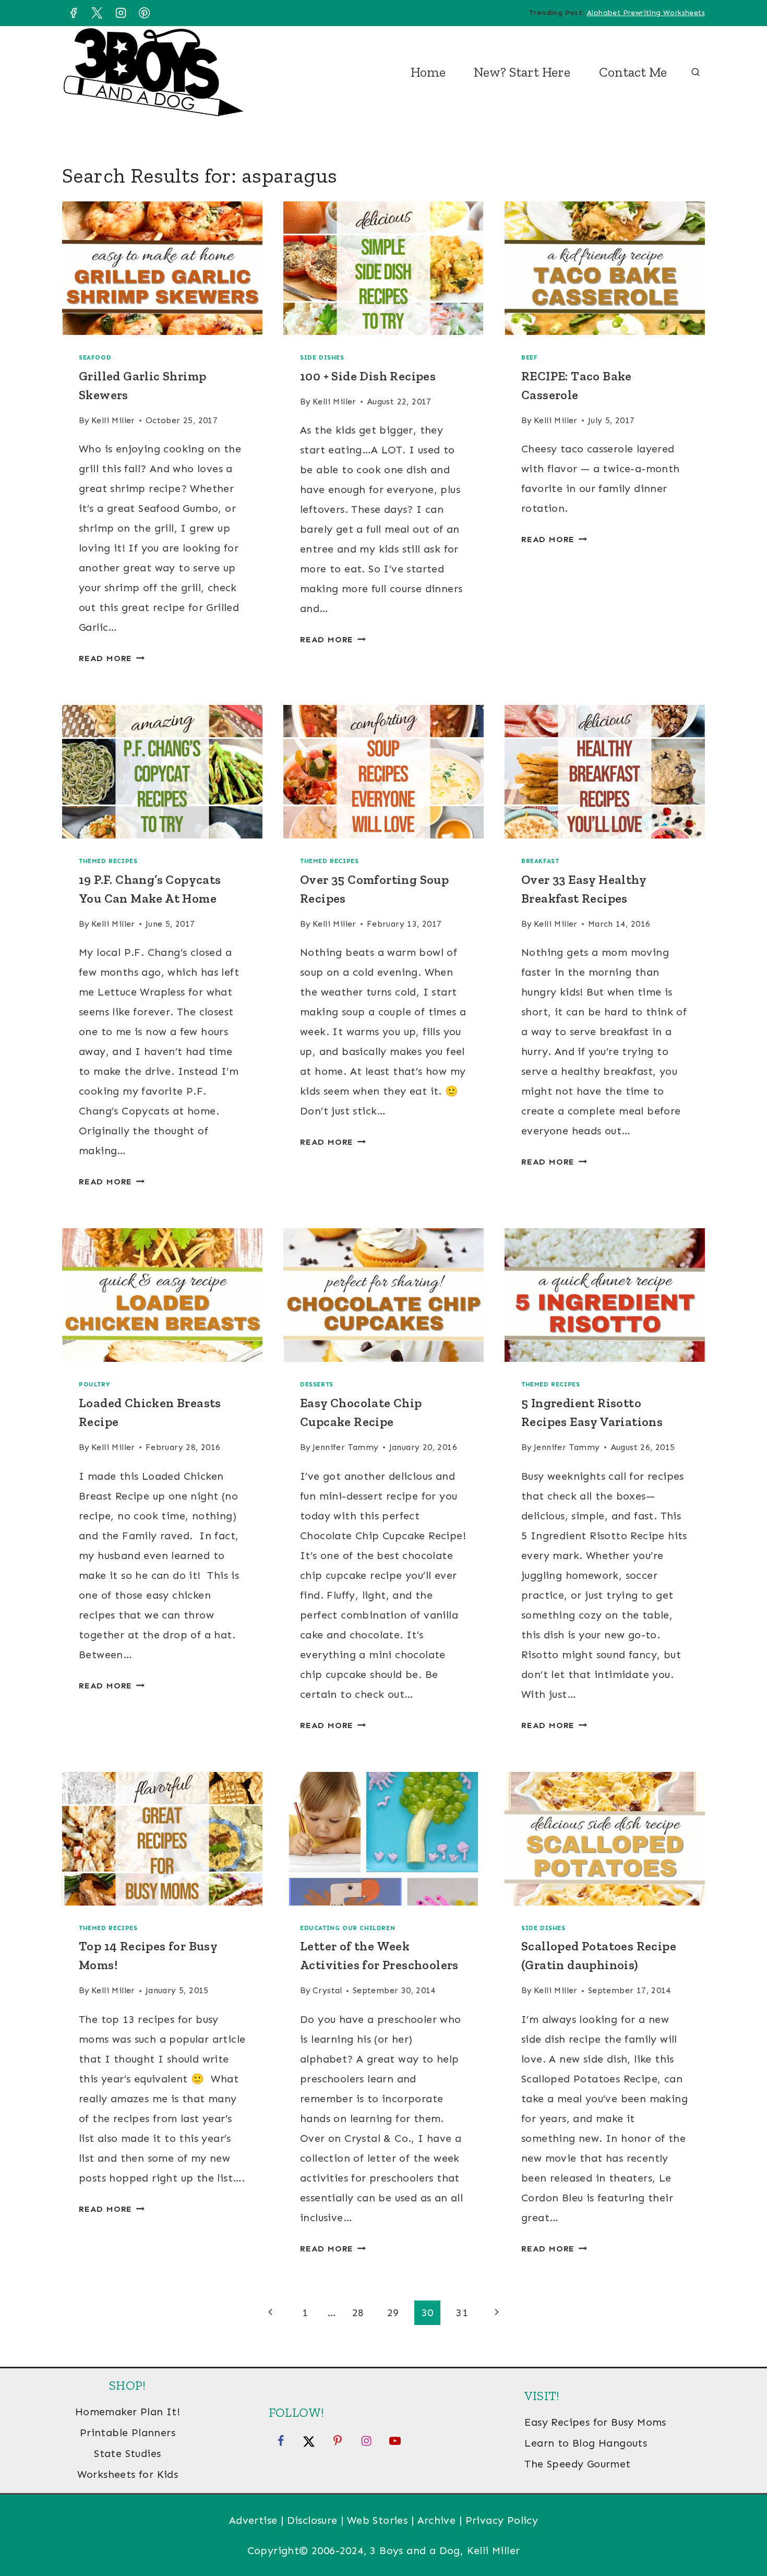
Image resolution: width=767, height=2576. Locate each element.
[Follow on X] (309, 2440)
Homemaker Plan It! (128, 2412)
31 (462, 2313)
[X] (97, 13)
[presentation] (162, 268)
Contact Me (633, 72)
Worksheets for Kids (128, 2474)
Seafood (95, 357)
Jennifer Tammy (346, 1447)
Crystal (327, 1990)
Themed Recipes (108, 861)
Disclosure (312, 2520)
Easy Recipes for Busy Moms (595, 2422)
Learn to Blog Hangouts (586, 2443)
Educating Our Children (347, 1928)
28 (358, 2313)
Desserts (317, 1384)
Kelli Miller (113, 420)
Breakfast (540, 861)
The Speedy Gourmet (577, 2464)
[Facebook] (73, 13)
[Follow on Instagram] (366, 2440)
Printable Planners (128, 2433)
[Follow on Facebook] (281, 2440)
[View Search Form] (696, 73)
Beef (529, 357)
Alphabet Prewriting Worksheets (646, 13)
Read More (112, 658)
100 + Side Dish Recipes (368, 376)
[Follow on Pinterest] (338, 2440)
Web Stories (377, 2520)
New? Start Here (522, 72)
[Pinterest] (145, 13)
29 (393, 2313)
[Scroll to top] (741, 2534)
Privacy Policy (502, 2520)
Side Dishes (322, 357)
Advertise (253, 2520)
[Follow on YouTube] (395, 2440)
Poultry (94, 1384)
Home (428, 72)
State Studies (127, 2453)
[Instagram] (121, 13)
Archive (437, 2520)
